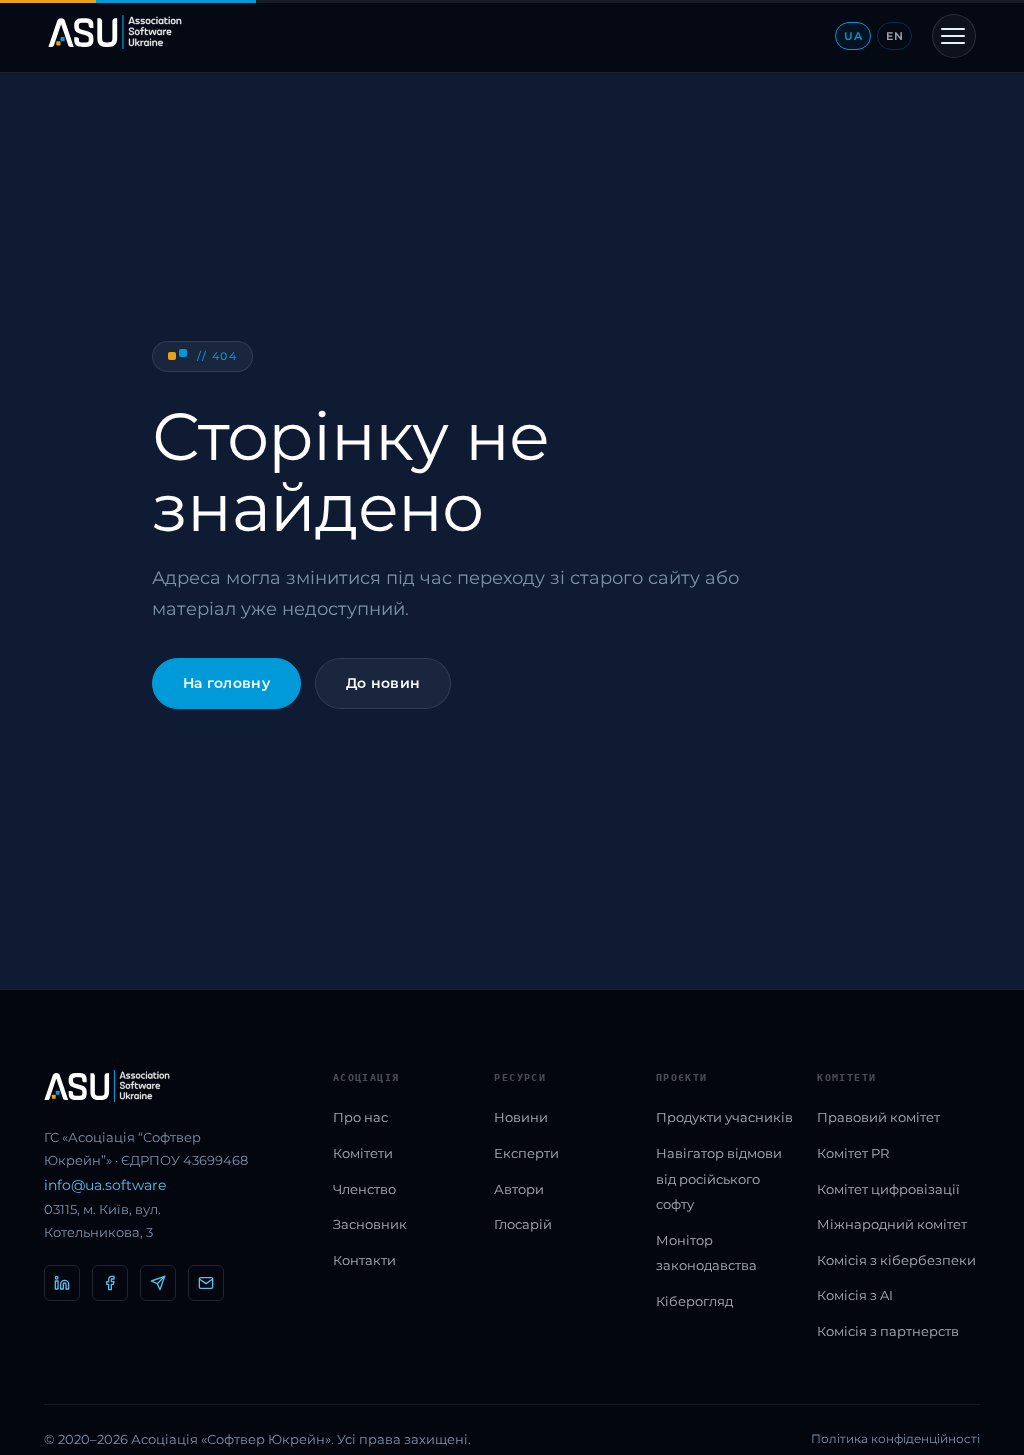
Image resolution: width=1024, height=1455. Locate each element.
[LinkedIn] (62, 1283)
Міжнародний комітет (892, 1224)
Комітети (363, 1153)
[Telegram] (158, 1283)
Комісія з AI (855, 1295)
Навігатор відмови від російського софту (719, 1178)
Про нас (360, 1117)
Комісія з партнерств (888, 1331)
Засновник (370, 1224)
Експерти (526, 1153)
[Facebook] (110, 1283)
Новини (521, 1117)
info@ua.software (105, 1185)
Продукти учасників (724, 1117)
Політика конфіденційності (895, 1438)
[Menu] (954, 36)
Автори (519, 1189)
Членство (364, 1189)
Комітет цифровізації (888, 1189)
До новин (383, 683)
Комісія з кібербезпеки (896, 1260)
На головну (226, 683)
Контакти (364, 1260)
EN (894, 36)
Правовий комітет (878, 1117)
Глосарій (523, 1224)
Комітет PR (853, 1153)
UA (853, 36)
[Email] (206, 1283)
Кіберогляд (694, 1301)
